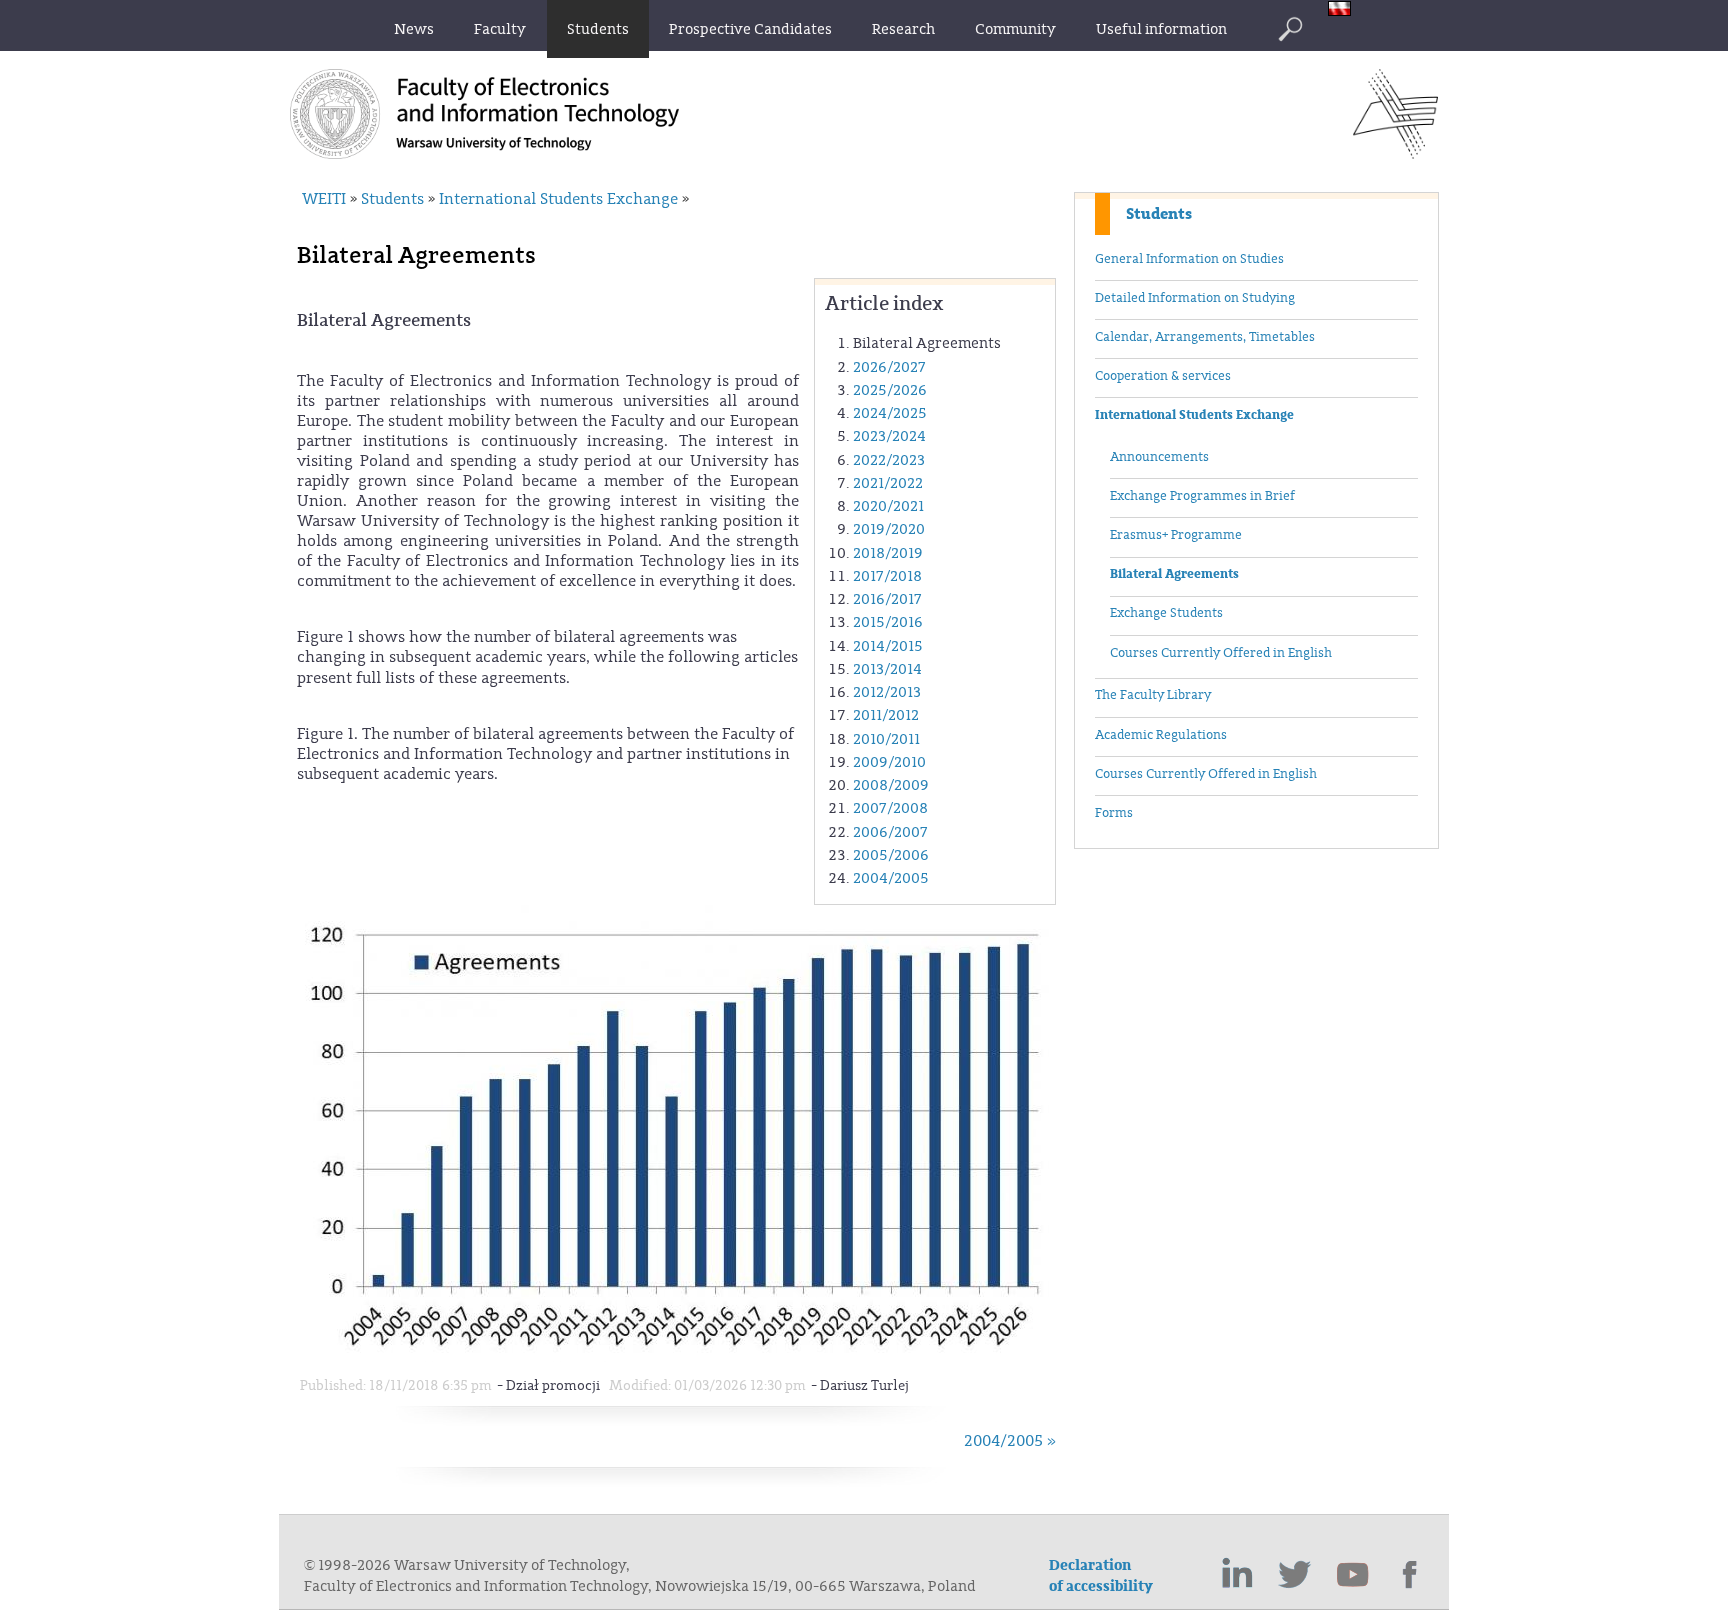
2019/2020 (889, 529)
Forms (1114, 813)
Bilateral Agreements (1174, 574)
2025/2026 (890, 390)
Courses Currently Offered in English (1221, 653)
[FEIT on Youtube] (1353, 1575)
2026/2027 (889, 367)
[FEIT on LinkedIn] (1237, 1575)
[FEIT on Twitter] (1295, 1575)
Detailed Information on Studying (1195, 298)
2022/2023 (889, 460)
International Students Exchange (1194, 415)
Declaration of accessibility (1101, 1576)
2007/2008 (890, 808)
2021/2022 (888, 483)
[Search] (1290, 29)
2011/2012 (886, 715)
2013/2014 (887, 669)
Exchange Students (1166, 613)
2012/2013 (887, 692)
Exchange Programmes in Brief (1202, 496)
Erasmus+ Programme (1176, 535)
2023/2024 (889, 436)
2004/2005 (891, 878)
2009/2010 (889, 762)
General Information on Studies (1189, 259)
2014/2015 (888, 646)
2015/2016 (888, 622)
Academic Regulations (1161, 735)
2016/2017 (887, 599)
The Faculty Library (1153, 695)
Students (1159, 214)
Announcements (1159, 457)
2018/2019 (888, 553)
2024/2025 (890, 413)
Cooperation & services (1163, 376)
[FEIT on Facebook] (1411, 1575)
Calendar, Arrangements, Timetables (1205, 337)
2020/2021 (888, 506)
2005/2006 (891, 855)
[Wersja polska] (1344, 10)
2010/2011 (886, 739)
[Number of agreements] (679, 1357)
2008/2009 (891, 785)
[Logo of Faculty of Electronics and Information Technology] (1395, 153)
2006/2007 (890, 832)
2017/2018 (887, 576)
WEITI (324, 199)
